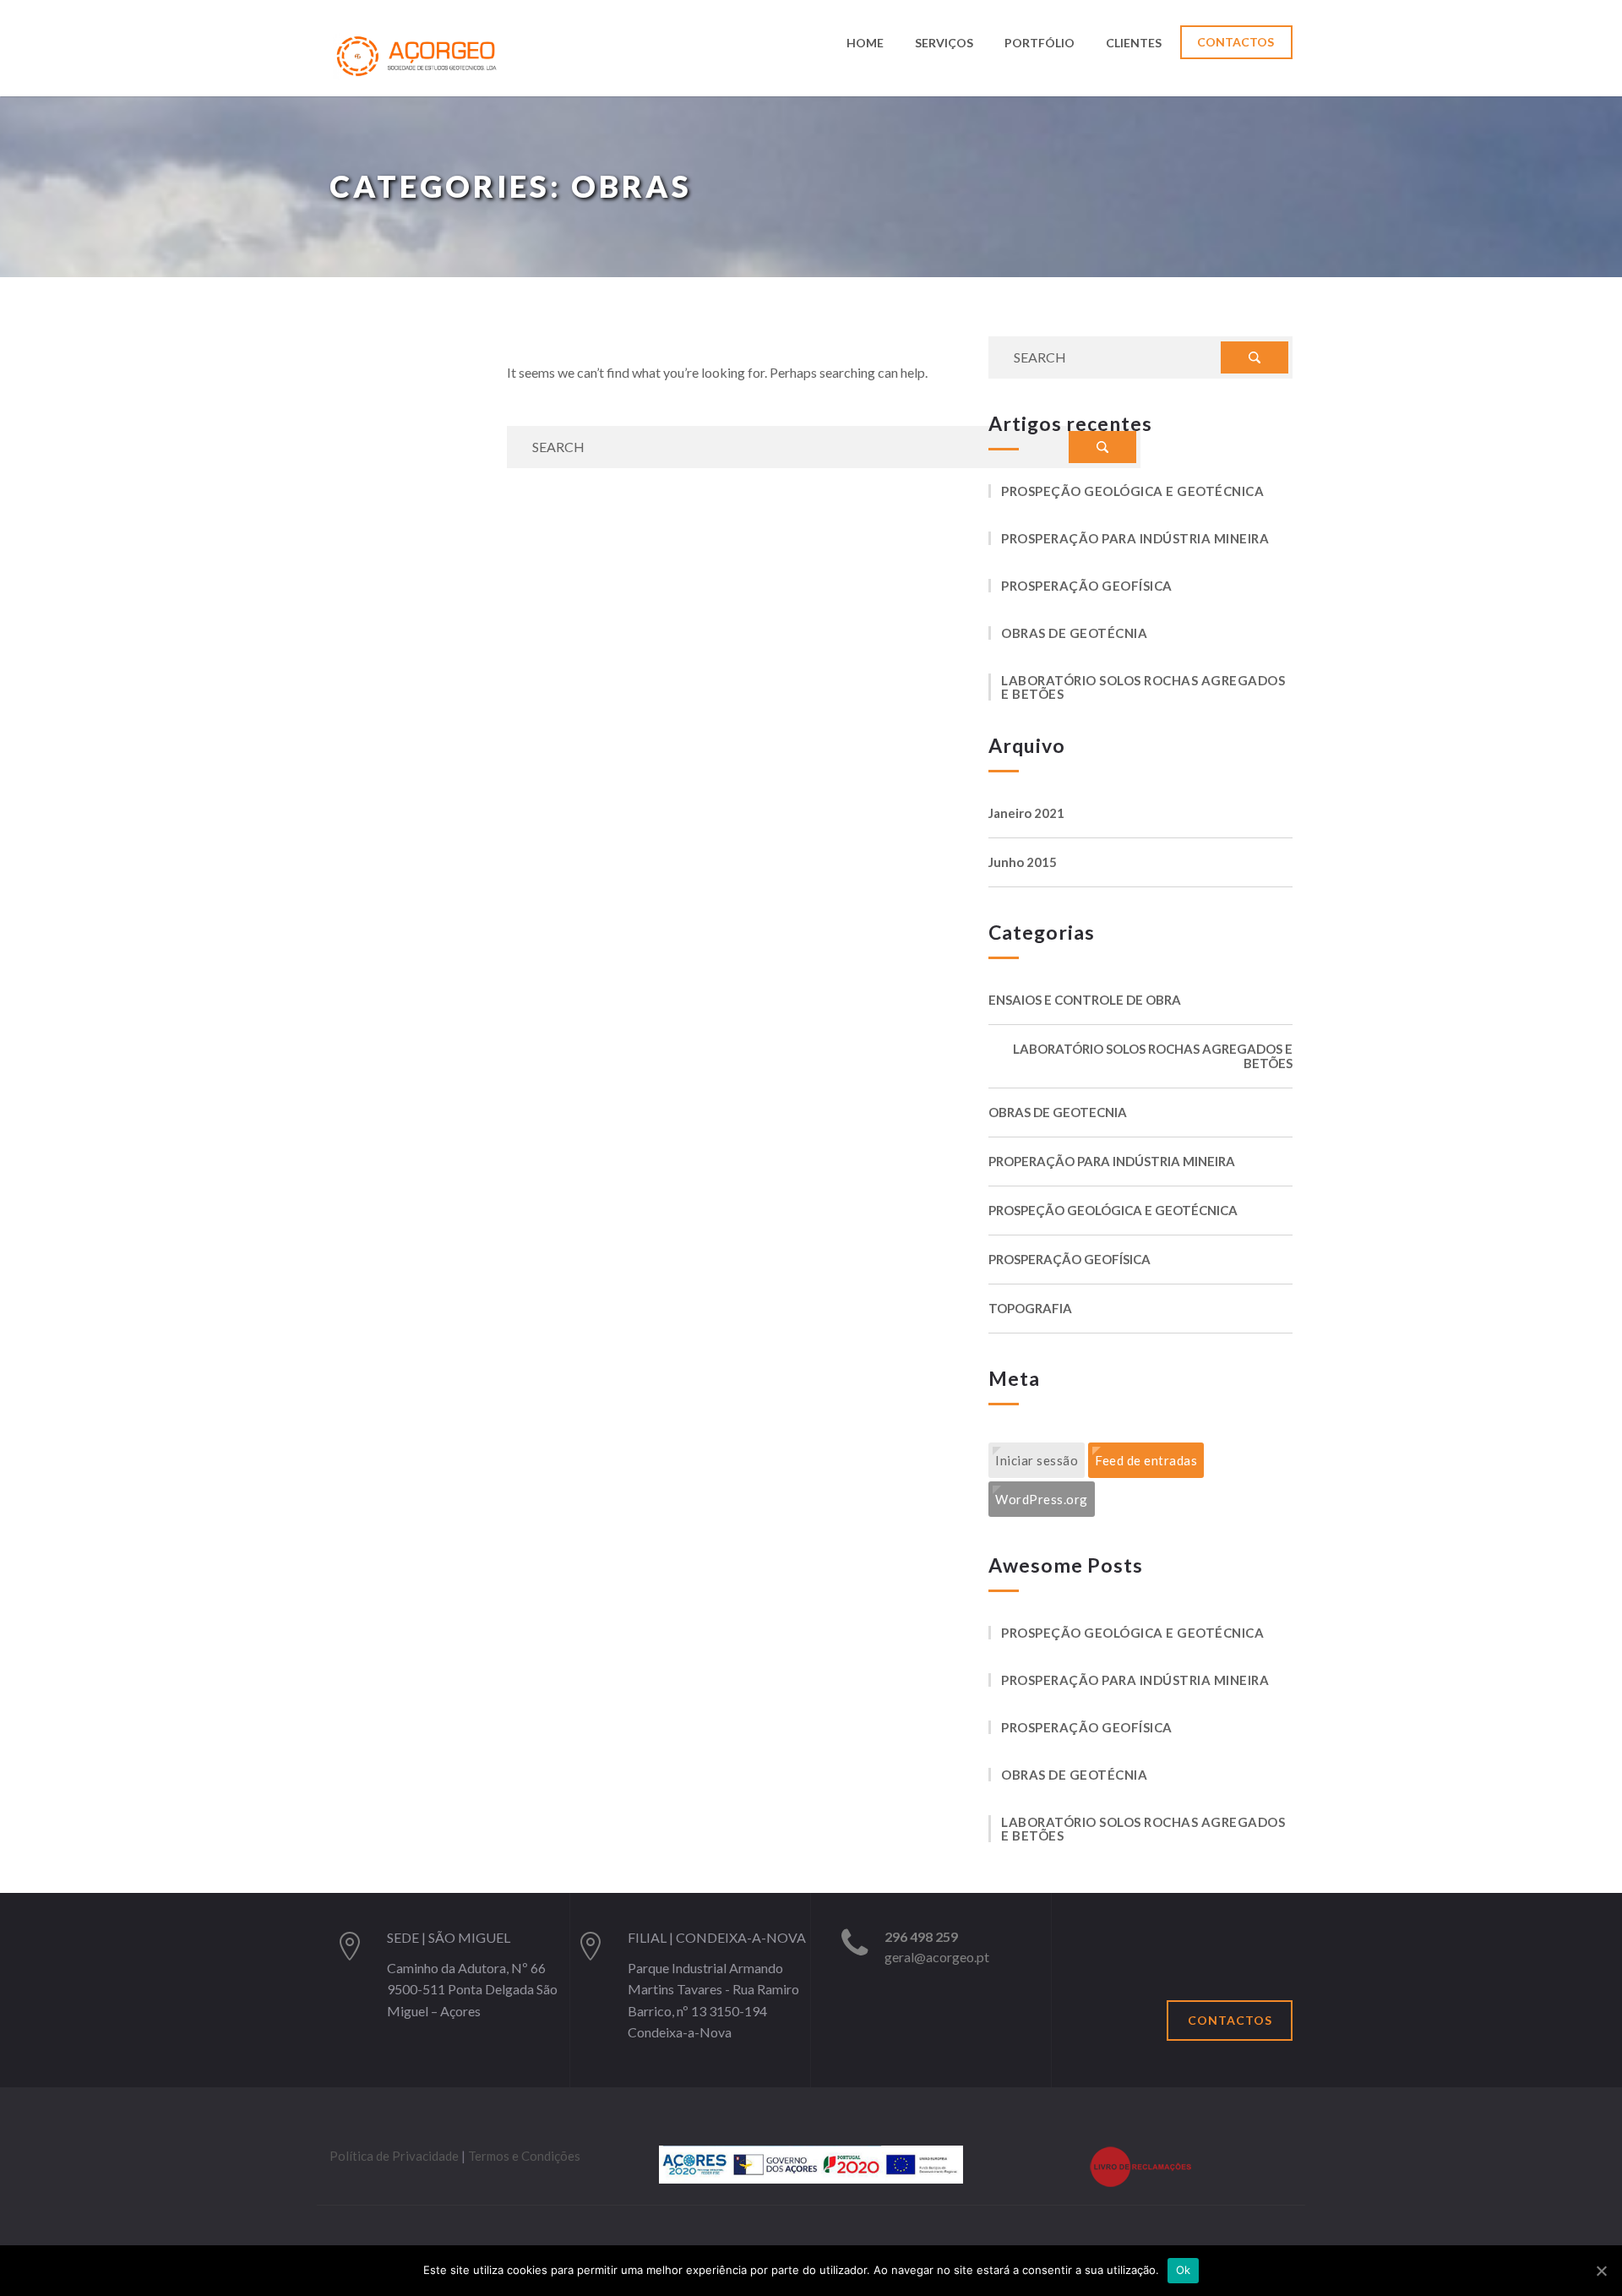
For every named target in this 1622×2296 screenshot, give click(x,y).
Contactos (1236, 42)
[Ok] (1601, 2271)
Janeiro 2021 (1026, 813)
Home (865, 44)
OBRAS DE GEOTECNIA (1058, 1113)
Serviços (944, 44)
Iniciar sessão (1037, 1460)
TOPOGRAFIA (1030, 1309)
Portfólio (1040, 44)
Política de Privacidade (394, 2156)
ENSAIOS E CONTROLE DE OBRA (1085, 1000)
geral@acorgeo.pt (937, 1957)
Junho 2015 (1023, 862)
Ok (1184, 2270)
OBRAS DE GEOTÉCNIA (1074, 633)
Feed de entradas (1146, 1460)
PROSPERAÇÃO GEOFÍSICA (1087, 586)
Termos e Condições (524, 2156)
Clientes (1134, 44)
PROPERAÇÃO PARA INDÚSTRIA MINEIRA (1112, 1162)
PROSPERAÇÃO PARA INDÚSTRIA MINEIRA (1135, 538)
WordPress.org (1042, 1499)
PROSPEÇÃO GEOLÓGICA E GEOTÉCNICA (1132, 491)
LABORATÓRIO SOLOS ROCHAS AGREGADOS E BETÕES (1143, 687)
